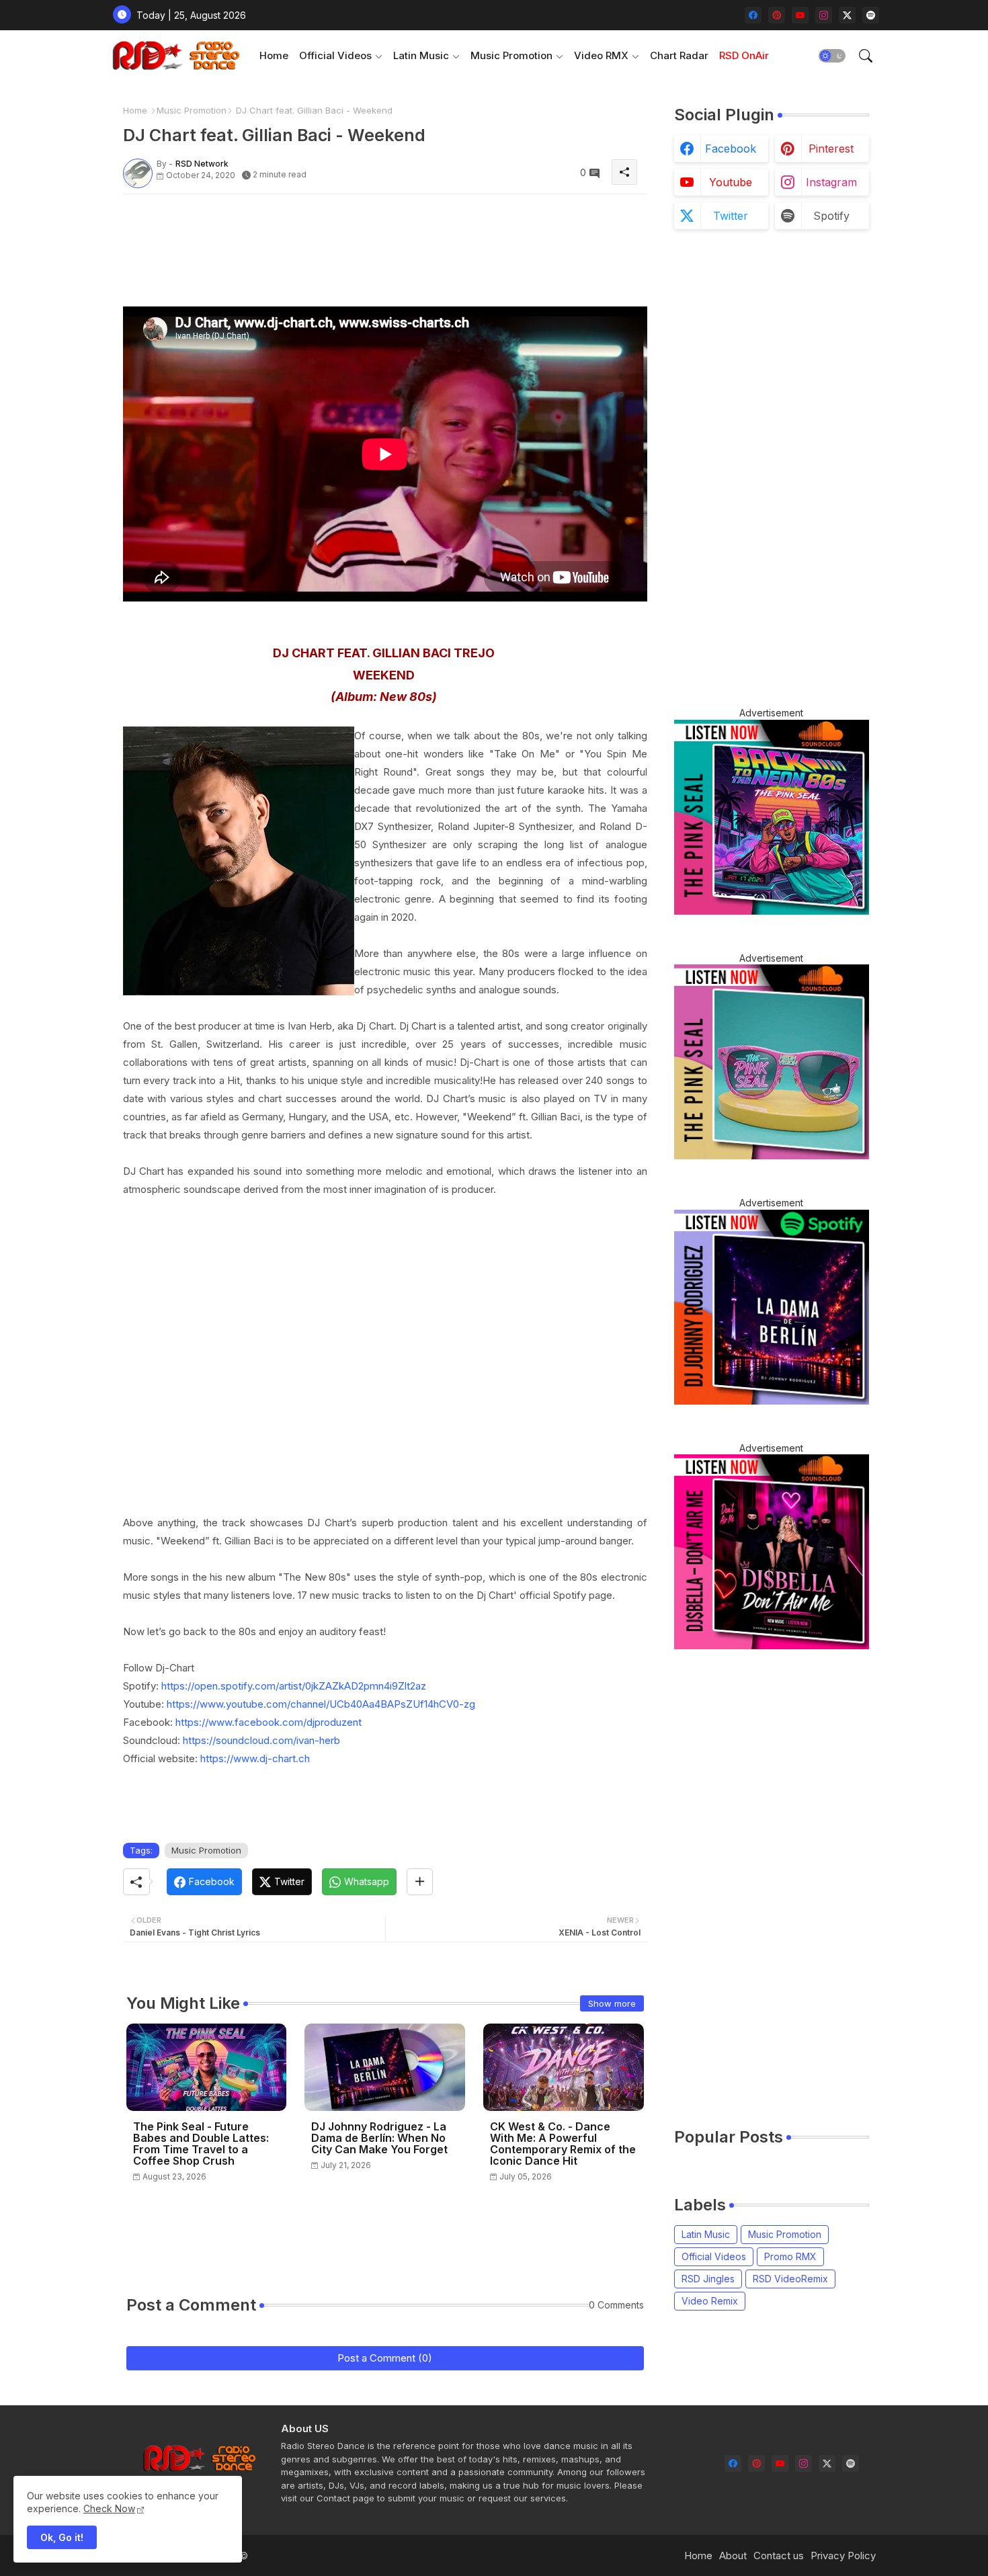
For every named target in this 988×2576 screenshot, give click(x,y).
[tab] (274, 55)
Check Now (109, 2508)
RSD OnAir (744, 55)
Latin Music (421, 55)
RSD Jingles (708, 2279)
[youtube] (800, 15)
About (733, 2556)
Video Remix (710, 2301)
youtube (731, 182)
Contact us (779, 2556)
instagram (831, 182)
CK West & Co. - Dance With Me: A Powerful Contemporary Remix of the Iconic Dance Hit (563, 2144)
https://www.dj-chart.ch (255, 1758)
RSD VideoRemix (790, 2279)
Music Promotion (511, 55)
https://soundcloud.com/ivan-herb (261, 1740)
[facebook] (753, 15)
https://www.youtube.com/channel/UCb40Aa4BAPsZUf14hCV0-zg (321, 1704)
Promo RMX (790, 2256)
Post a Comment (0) (385, 2358)
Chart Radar (679, 55)
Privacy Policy (843, 2556)
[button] (832, 56)
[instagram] (824, 15)
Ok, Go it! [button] (62, 2537)
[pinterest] (777, 15)
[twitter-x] (847, 15)
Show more (612, 2003)
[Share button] (420, 1882)
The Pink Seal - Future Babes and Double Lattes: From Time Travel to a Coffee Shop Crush (201, 2144)
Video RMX (601, 55)
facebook (731, 149)
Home (274, 55)
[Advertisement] (368, 235)
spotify (831, 216)
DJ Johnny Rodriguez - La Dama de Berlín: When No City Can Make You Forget (379, 2138)
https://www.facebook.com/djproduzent (269, 1722)
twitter (731, 216)
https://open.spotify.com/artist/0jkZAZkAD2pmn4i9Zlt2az (294, 1686)
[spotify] (871, 15)
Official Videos (335, 55)
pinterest (831, 149)
